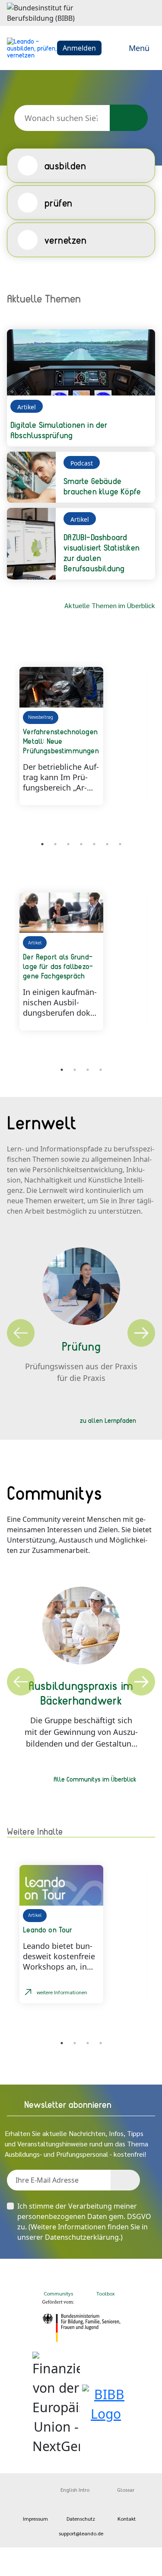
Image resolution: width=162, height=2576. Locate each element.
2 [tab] (55, 844)
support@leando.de (81, 2533)
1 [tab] (42, 844)
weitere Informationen (62, 1992)
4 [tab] (81, 844)
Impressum (35, 2519)
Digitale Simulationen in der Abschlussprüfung (59, 430)
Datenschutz (81, 2519)
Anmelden (79, 48)
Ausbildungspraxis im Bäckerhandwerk (81, 1693)
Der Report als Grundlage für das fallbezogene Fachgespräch (58, 966)
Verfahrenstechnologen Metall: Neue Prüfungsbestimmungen (61, 741)
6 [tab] (107, 844)
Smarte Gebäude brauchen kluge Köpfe (102, 486)
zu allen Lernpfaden (108, 1420)
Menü (139, 48)
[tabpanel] (81, 736)
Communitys (57, 2293)
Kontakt (127, 2519)
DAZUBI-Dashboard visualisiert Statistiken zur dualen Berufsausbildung (102, 553)
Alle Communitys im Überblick (95, 1779)
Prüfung (81, 1346)
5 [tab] (94, 844)
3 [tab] (68, 844)
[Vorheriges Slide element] (20, 845)
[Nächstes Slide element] (142, 845)
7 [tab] (120, 844)
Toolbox (106, 2293)
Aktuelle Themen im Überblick (110, 605)
